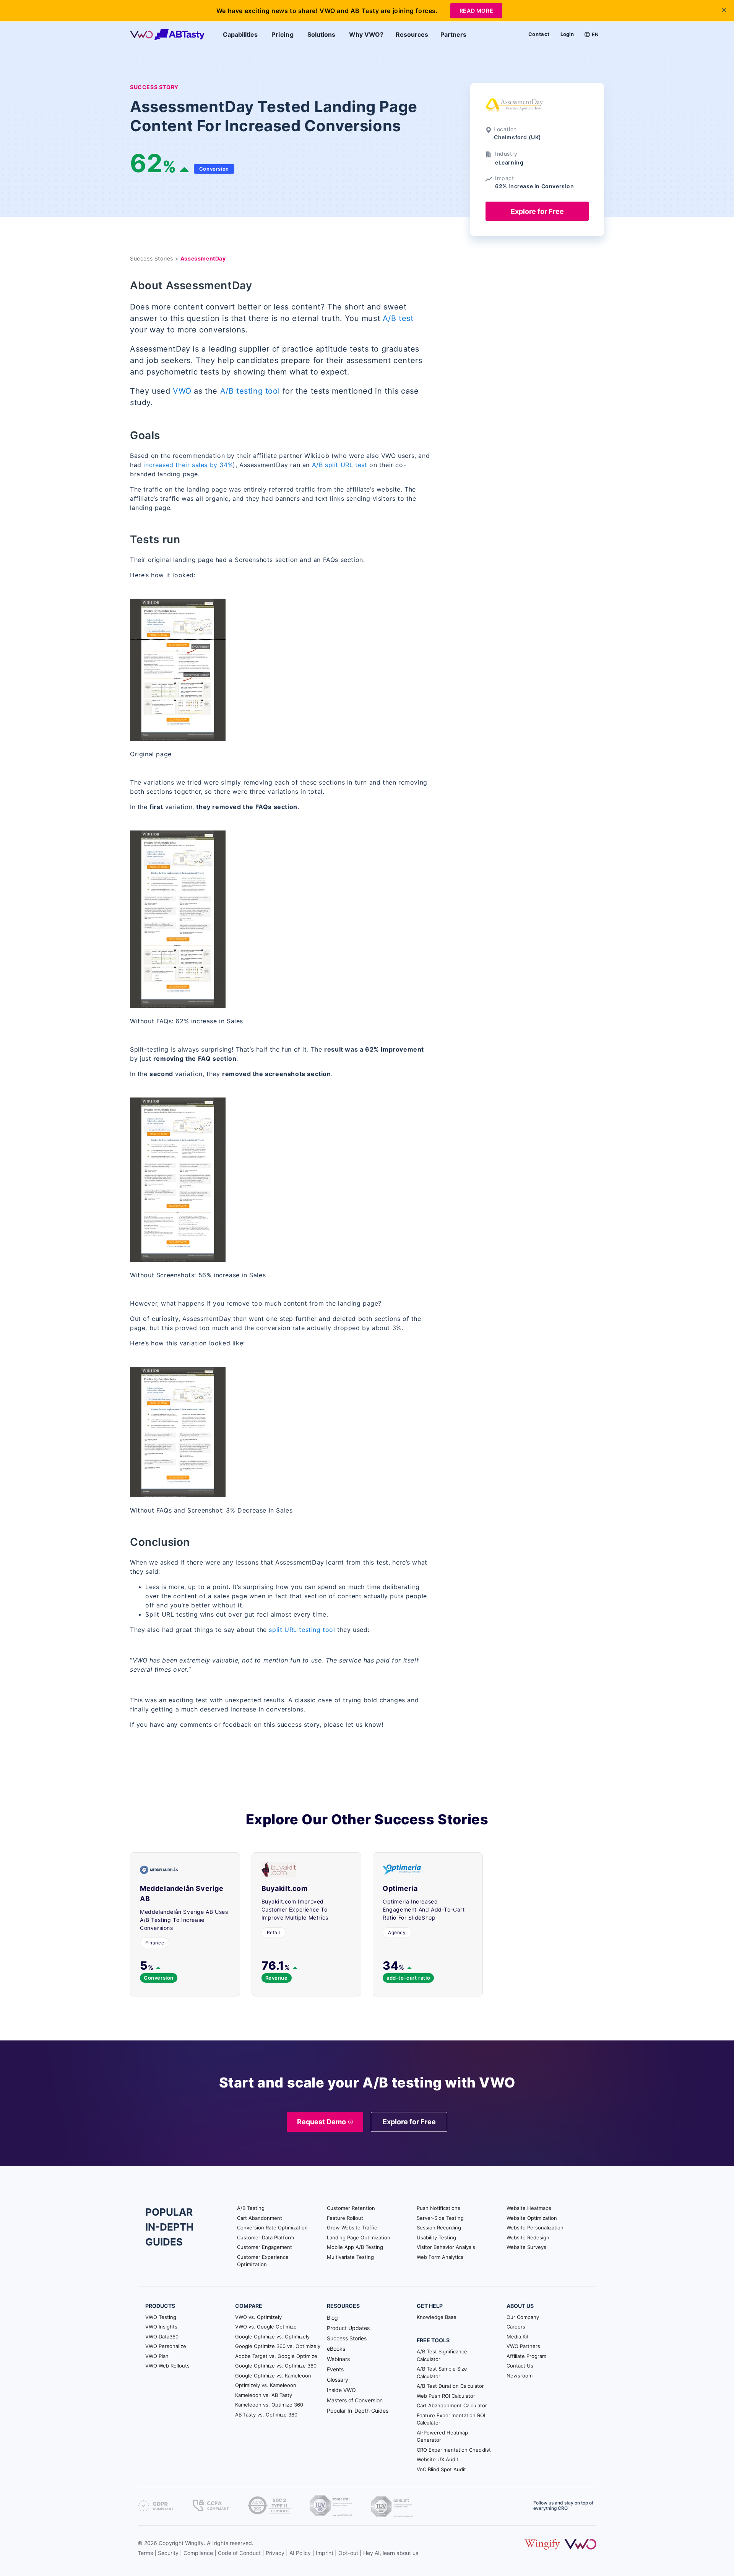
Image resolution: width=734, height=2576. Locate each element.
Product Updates (348, 2328)
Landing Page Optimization (359, 2237)
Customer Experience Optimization (263, 2261)
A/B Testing (251, 2208)
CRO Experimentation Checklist (454, 2450)
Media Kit (518, 2337)
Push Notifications (438, 2208)
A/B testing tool (250, 391)
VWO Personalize (166, 2346)
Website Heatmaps (529, 2208)
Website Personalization (535, 2228)
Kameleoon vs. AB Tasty (264, 2395)
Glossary (338, 2380)
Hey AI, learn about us (391, 2553)
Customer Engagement (265, 2247)
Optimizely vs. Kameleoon (266, 2385)
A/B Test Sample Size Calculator (442, 2372)
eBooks (336, 2349)
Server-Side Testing (440, 2218)
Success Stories (347, 2338)
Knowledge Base (437, 2317)
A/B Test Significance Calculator (442, 2355)
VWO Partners (523, 2346)
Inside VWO (341, 2390)
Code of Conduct (239, 2553)
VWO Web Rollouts (167, 2366)
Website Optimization (532, 2218)
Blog (332, 2318)
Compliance (198, 2553)
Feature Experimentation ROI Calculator (451, 2419)
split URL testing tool (303, 1630)
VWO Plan (157, 2356)
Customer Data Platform (266, 2237)
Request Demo (322, 2122)
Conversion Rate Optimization (272, 2228)
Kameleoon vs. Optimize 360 (269, 2405)
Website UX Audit (438, 2459)
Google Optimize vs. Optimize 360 (276, 2366)
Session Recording (439, 2228)
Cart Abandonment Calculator (452, 2405)
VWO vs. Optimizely (258, 2317)
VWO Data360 (162, 2337)
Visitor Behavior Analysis (446, 2247)
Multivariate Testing (350, 2257)
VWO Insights (161, 2327)
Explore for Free (537, 211)
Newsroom (520, 2376)
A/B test (398, 318)
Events (335, 2369)
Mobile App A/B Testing (355, 2247)
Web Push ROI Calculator (446, 2396)
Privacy (275, 2553)
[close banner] (724, 10)
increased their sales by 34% (188, 465)
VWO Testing (161, 2317)
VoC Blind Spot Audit (441, 2469)
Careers (516, 2327)
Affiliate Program (526, 2356)
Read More (476, 11)
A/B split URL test (340, 465)
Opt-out (348, 2553)
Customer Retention (351, 2208)
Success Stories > (155, 258)
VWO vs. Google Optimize (266, 2327)
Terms (145, 2553)
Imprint (325, 2553)
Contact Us (520, 2366)
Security (168, 2553)
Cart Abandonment (260, 2218)
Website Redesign (528, 2237)
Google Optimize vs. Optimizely (272, 2337)
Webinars (338, 2359)
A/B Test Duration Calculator (450, 2386)
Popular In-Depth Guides (358, 2411)
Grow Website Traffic (352, 2228)
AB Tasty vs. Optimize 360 (266, 2415)
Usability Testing (436, 2237)
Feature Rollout (345, 2218)
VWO (182, 391)
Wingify (194, 2543)
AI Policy (300, 2553)
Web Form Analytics (440, 2257)
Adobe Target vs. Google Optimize (276, 2356)
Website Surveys (526, 2247)
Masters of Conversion (355, 2400)
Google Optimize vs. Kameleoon (273, 2376)
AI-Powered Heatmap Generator (442, 2436)
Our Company (523, 2317)
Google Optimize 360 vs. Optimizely (278, 2346)
